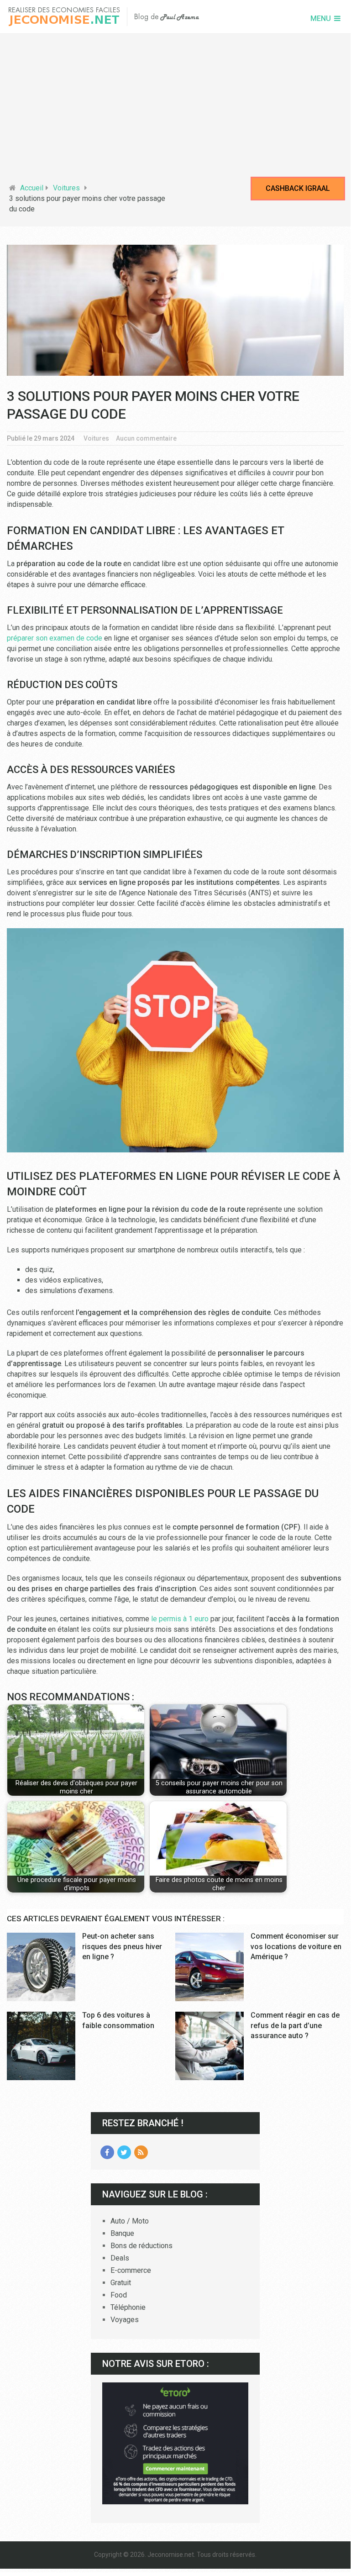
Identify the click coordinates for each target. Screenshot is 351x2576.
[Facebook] (107, 2152)
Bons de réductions (141, 2246)
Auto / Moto (130, 2221)
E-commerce (131, 2270)
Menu (321, 18)
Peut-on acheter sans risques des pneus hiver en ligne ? (122, 1946)
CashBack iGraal (298, 188)
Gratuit (121, 2283)
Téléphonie (128, 2307)
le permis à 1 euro (180, 1619)
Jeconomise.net (171, 2555)
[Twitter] (124, 2152)
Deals (120, 2258)
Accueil (32, 188)
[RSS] (141, 2152)
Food (119, 2295)
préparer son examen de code (55, 638)
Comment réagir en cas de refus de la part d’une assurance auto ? (295, 2025)
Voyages (125, 2320)
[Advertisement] (175, 110)
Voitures (66, 188)
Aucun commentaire (146, 438)
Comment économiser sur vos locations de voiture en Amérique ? (296, 1946)
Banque (122, 2233)
